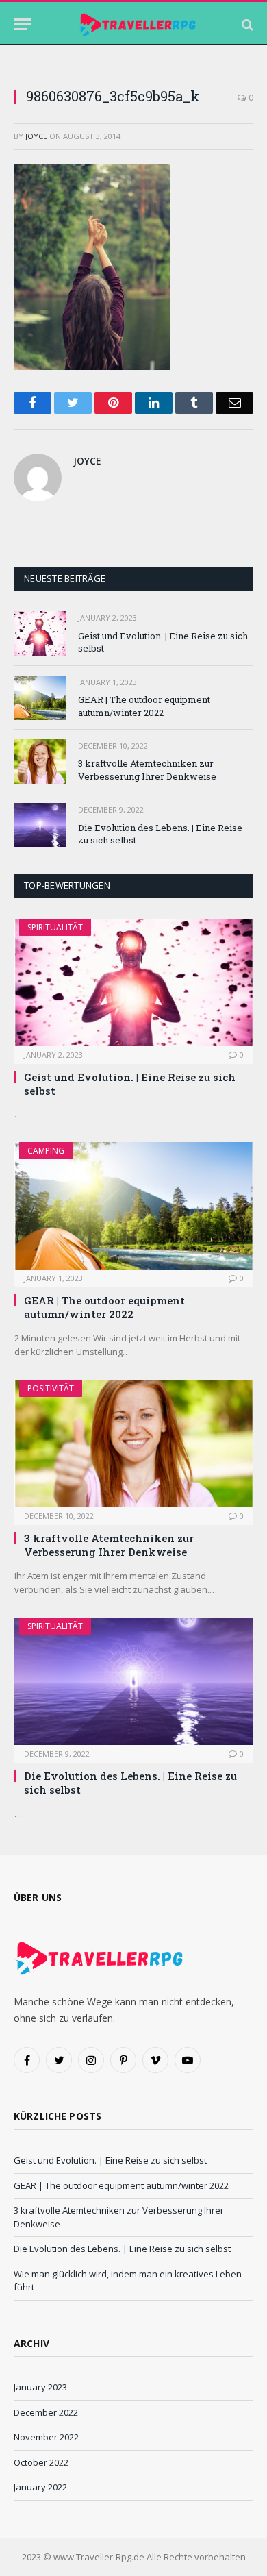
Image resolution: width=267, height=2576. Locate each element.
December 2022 (46, 2412)
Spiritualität (55, 927)
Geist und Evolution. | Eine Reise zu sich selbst (110, 2160)
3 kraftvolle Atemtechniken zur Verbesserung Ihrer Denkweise (147, 770)
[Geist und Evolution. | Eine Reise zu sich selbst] (40, 633)
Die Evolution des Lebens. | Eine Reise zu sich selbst (122, 2249)
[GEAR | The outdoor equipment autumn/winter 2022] (40, 698)
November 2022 (46, 2437)
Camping (46, 1151)
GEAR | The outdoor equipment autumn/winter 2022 (144, 706)
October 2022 (41, 2462)
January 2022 (40, 2487)
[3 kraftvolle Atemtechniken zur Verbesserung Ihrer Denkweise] (40, 761)
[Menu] (23, 24)
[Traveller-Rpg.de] (138, 24)
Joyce (36, 136)
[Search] (246, 24)
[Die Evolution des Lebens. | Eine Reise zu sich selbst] (40, 825)
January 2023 (40, 2387)
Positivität (51, 1388)
